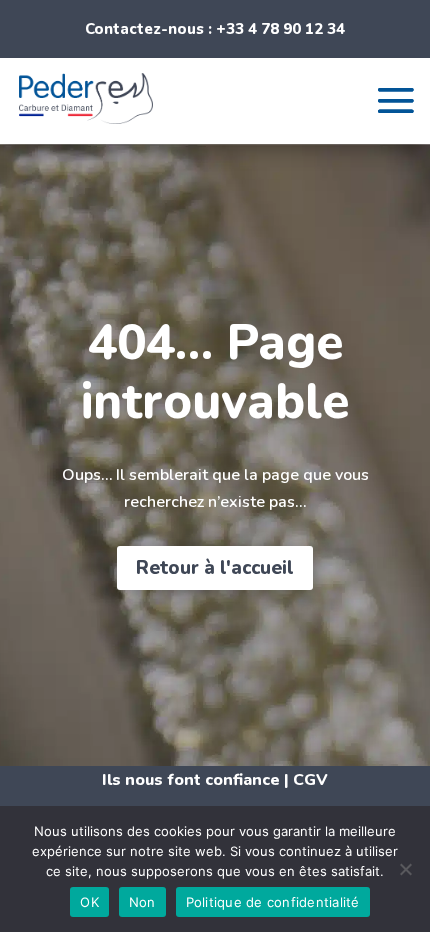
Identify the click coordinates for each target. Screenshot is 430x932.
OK (89, 902)
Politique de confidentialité (273, 902)
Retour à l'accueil (215, 568)
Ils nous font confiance (191, 780)
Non (142, 902)
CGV (310, 780)
